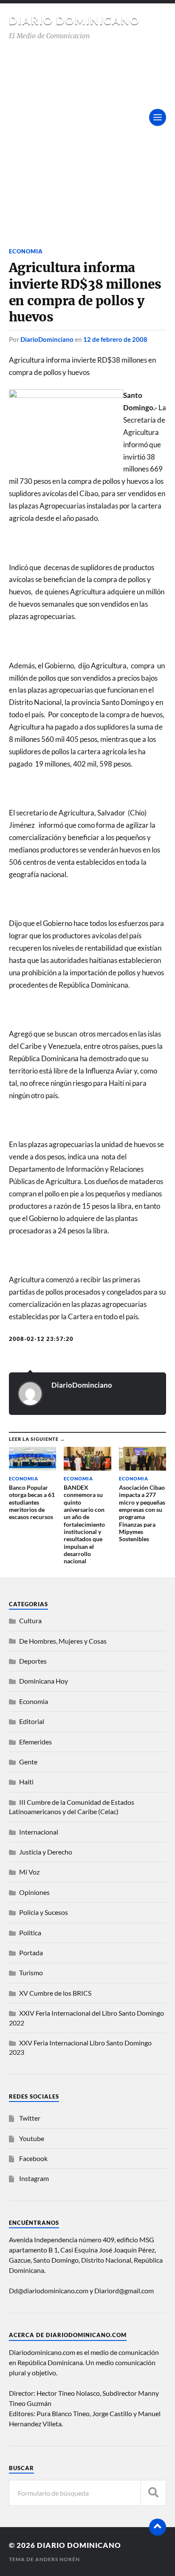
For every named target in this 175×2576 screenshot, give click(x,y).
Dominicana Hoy (44, 1681)
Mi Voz (29, 1872)
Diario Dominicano (74, 20)
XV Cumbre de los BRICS (55, 1993)
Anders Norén (58, 2559)
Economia (26, 251)
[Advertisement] (87, 133)
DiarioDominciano (47, 339)
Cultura (30, 1620)
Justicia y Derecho (46, 1852)
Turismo (31, 1972)
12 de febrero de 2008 (115, 339)
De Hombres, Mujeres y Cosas (63, 1641)
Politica (30, 1933)
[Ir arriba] (158, 2527)
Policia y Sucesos (44, 1912)
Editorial (32, 1721)
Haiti (26, 1782)
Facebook (33, 2158)
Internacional (39, 1832)
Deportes (33, 1661)
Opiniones (34, 1892)
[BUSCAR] (153, 2493)
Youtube (32, 2138)
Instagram (34, 2178)
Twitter (30, 2118)
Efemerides (35, 1742)
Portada (31, 1953)
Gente (28, 1762)
